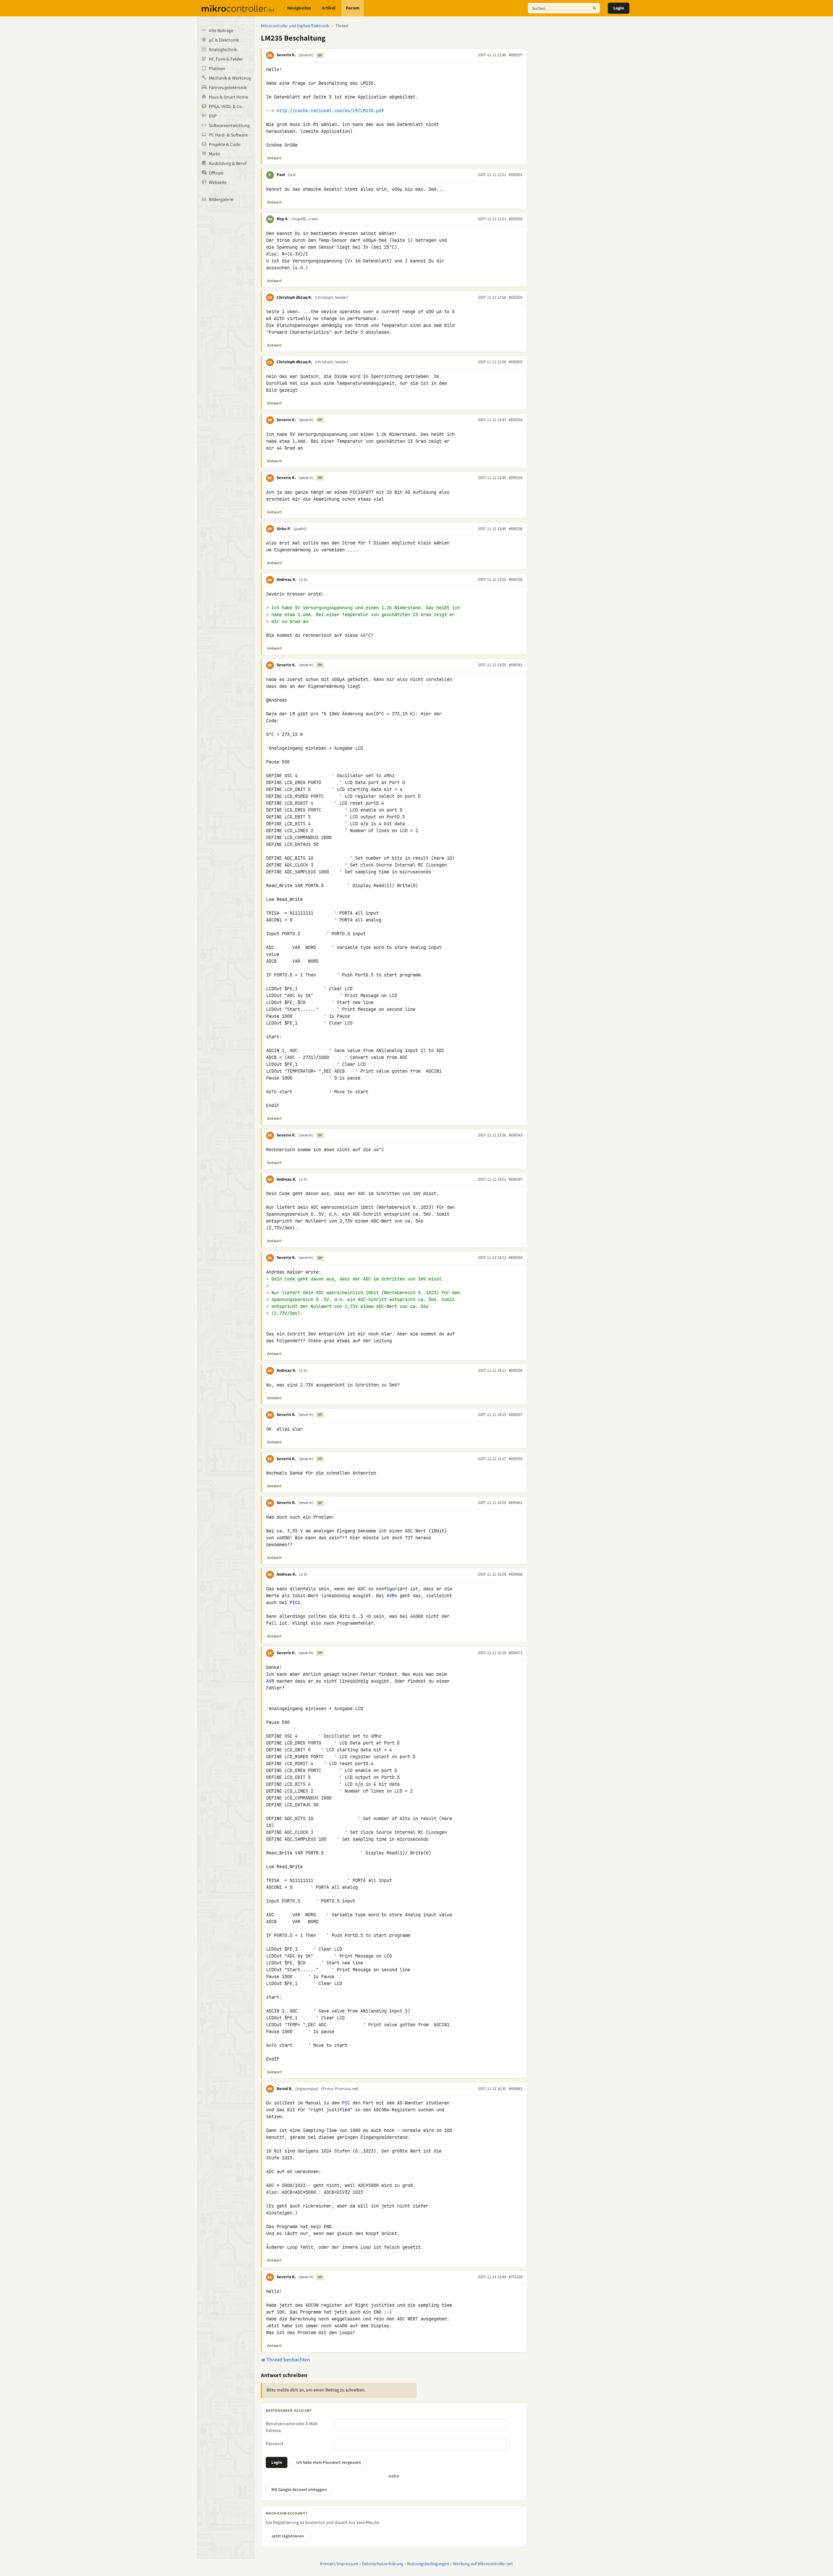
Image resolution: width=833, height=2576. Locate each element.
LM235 (367, 83)
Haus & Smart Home (228, 97)
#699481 (516, 2089)
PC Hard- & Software (228, 135)
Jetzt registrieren (288, 2536)
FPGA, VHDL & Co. (226, 107)
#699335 (516, 478)
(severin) (306, 55)
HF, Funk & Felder (226, 59)
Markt (214, 154)
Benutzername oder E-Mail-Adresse (292, 2427)
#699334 (516, 420)
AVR (390, 1596)
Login (619, 8)
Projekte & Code (225, 145)
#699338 (516, 580)
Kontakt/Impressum (339, 2564)
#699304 (516, 297)
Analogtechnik (223, 50)
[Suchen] (594, 8)
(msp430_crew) (305, 219)
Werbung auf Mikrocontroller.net (483, 2564)
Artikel (329, 8)
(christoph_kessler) (332, 297)
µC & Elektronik (224, 40)
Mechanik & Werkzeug (230, 78)
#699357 (516, 1415)
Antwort (274, 158)
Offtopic (216, 173)
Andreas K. (287, 580)
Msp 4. (283, 219)
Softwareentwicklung (229, 126)
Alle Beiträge (221, 31)
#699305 (516, 362)
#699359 (516, 1459)
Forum (353, 8)
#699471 (516, 1653)
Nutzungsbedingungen (428, 2564)
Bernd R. (285, 2089)
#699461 (516, 1503)
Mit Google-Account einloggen (299, 2490)
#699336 (516, 529)
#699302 (516, 219)
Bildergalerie (221, 200)
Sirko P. (284, 529)
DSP (213, 116)
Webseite (218, 183)
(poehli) (300, 529)
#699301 (516, 175)
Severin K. (286, 55)
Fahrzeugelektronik (228, 88)
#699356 (516, 1370)
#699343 (516, 1135)
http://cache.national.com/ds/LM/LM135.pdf (330, 111)
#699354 (516, 1258)
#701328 (516, 2277)
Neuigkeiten (299, 8)
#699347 (516, 1179)
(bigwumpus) (307, 2089)
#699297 (516, 55)
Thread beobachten (288, 2360)
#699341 (516, 665)
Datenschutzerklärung (383, 2564)
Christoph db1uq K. (294, 297)
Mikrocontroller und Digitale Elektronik (295, 26)
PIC (294, 1602)
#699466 (516, 1574)
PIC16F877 (362, 492)
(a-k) (303, 580)
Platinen (217, 69)
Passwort (275, 2444)
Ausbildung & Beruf (228, 164)
